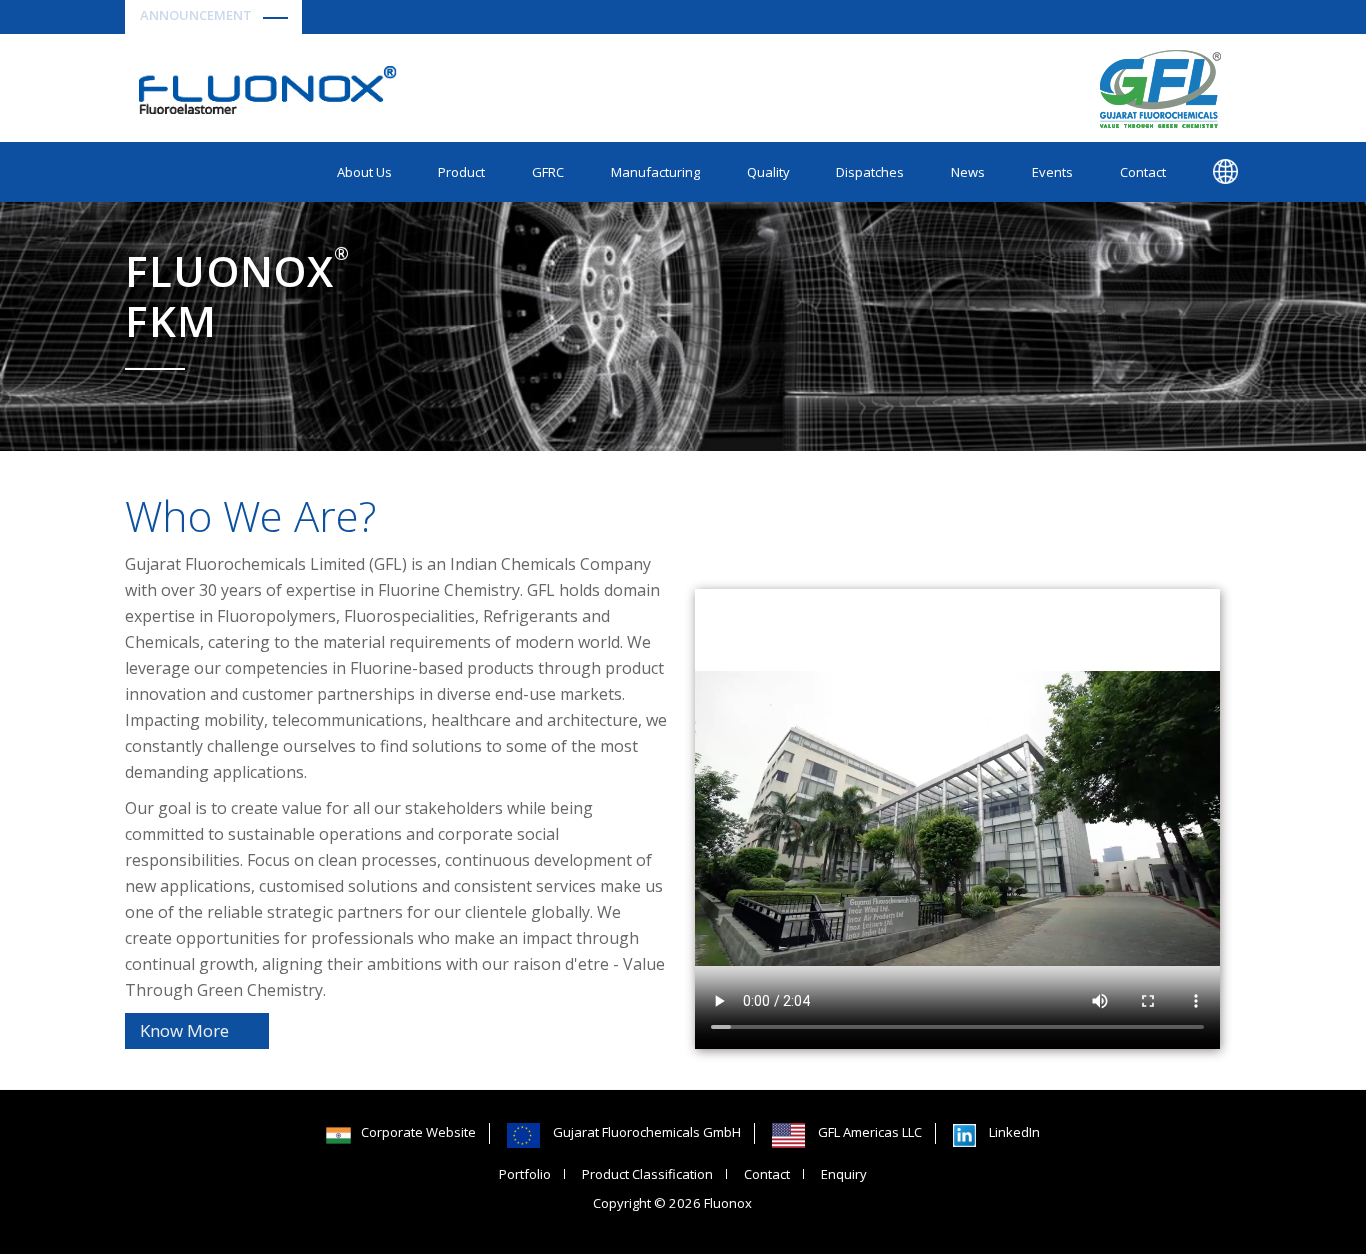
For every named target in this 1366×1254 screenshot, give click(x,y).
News (968, 172)
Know (184, 1030)
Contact (1143, 172)
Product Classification (647, 1174)
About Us (364, 172)
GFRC (548, 172)
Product (461, 172)
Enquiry (844, 1174)
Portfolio (525, 1174)
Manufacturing (655, 172)
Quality (768, 172)
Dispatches (870, 172)
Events (1052, 172)
